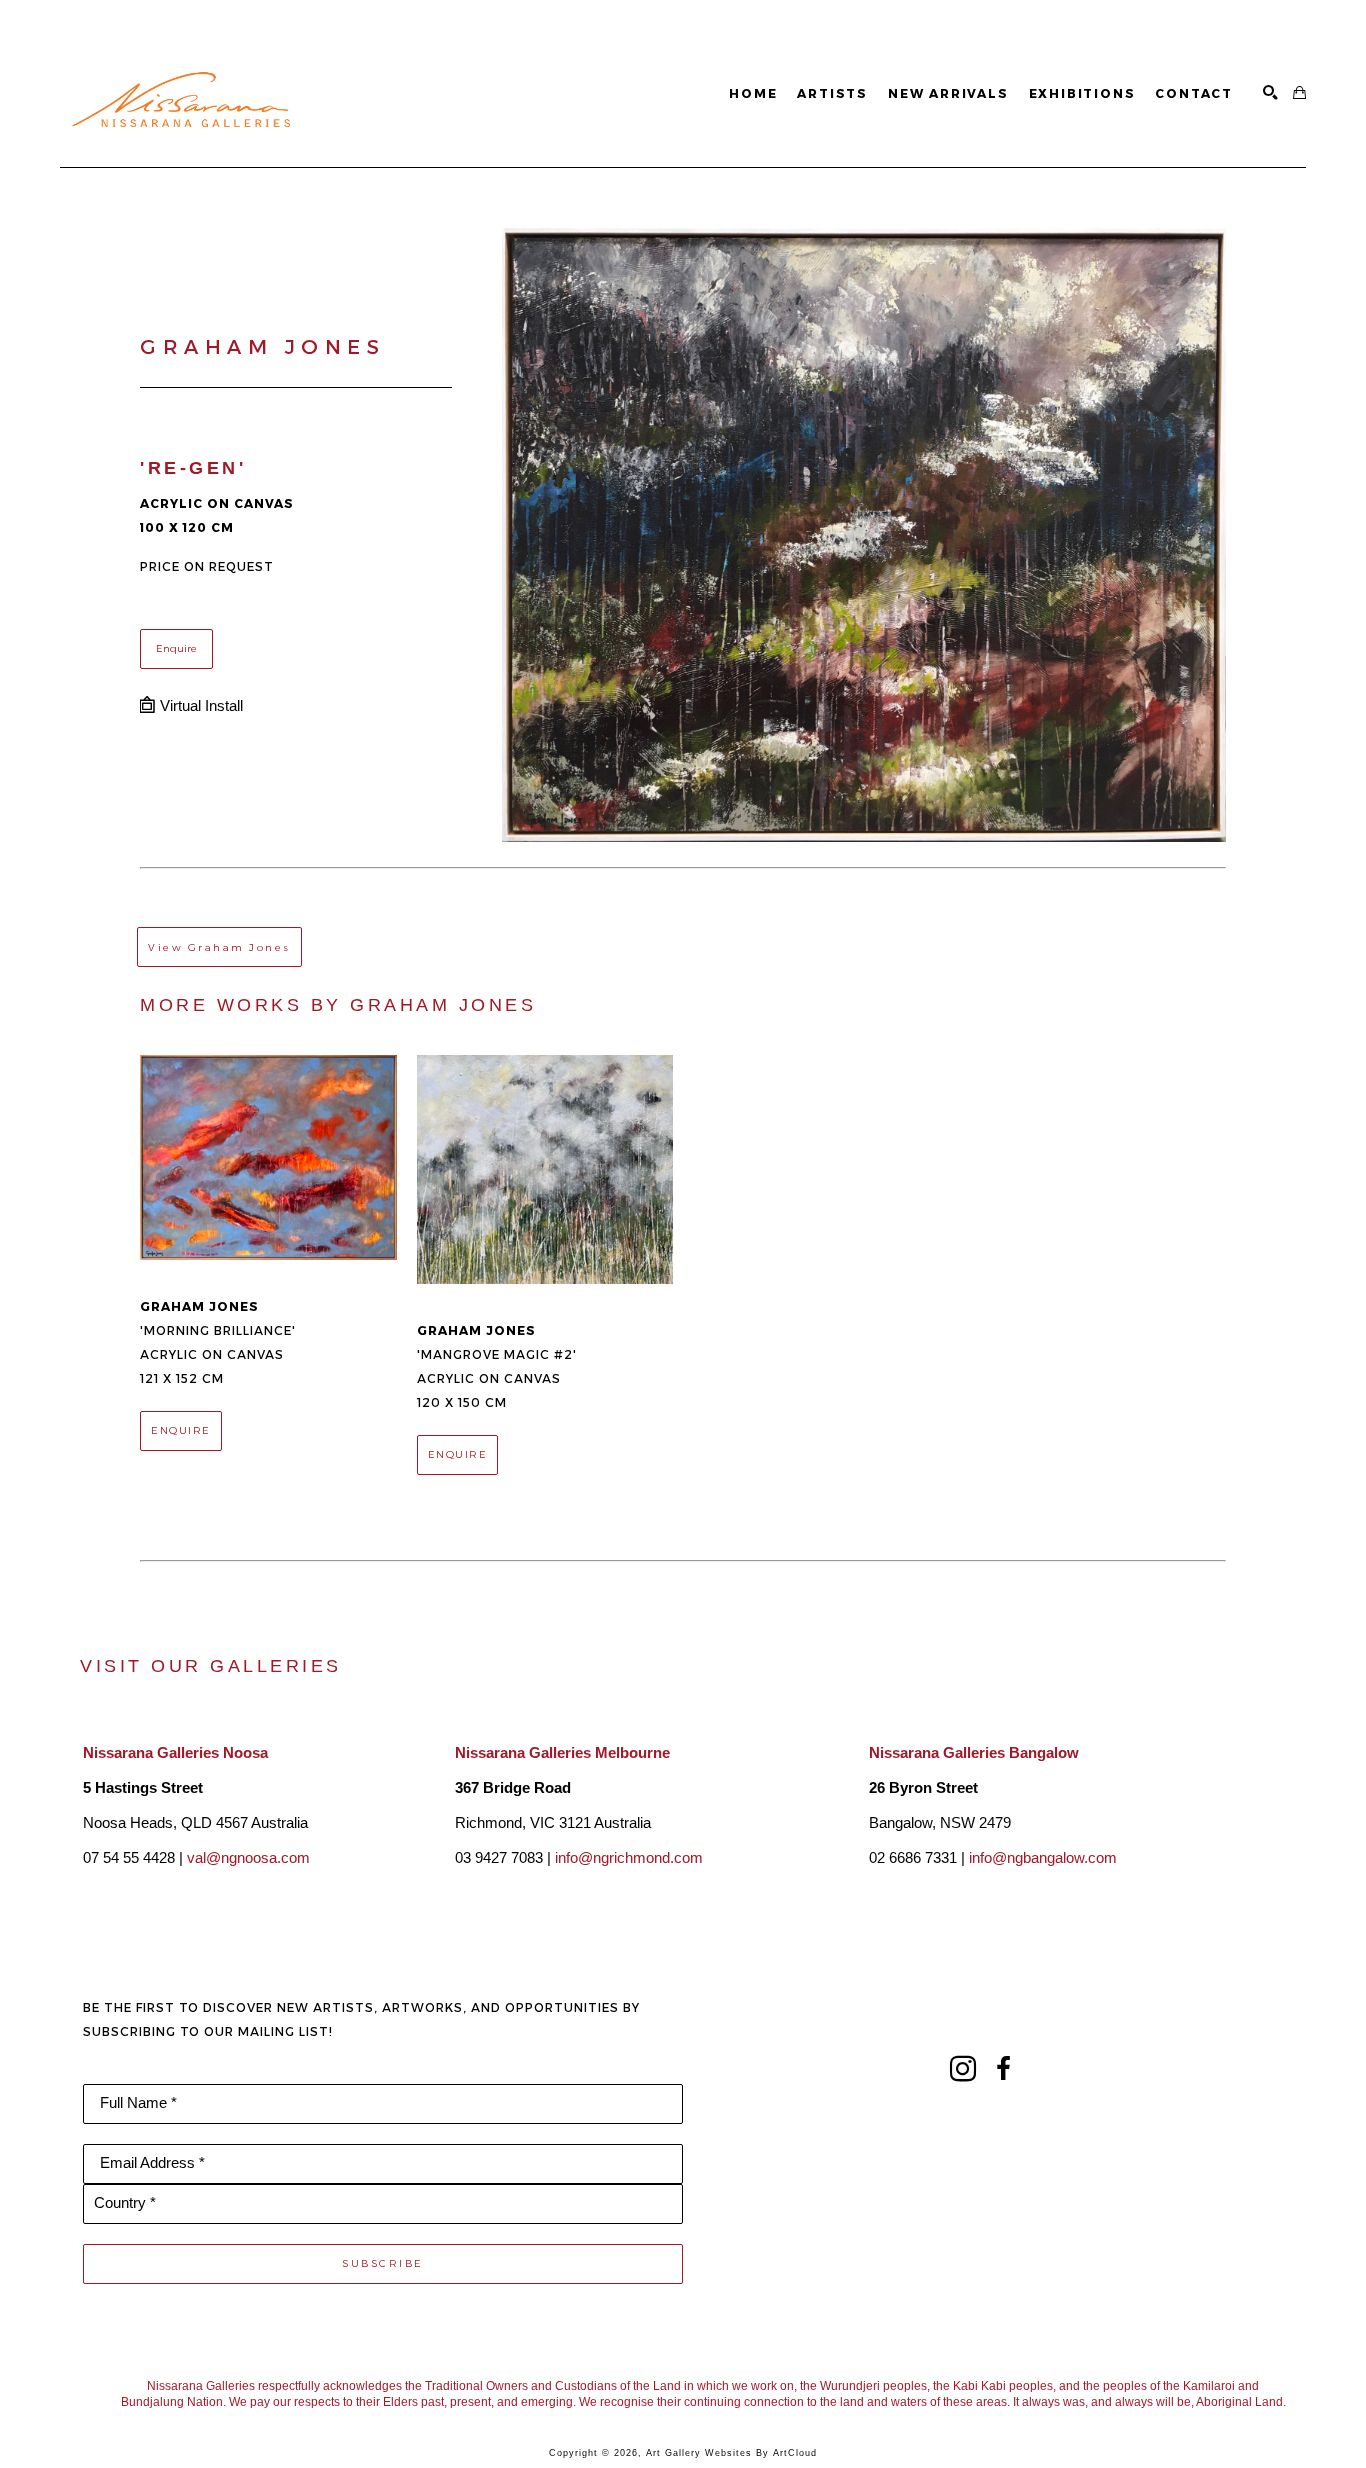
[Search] (1270, 93)
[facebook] (1003, 2069)
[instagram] (963, 2069)
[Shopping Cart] (1299, 93)
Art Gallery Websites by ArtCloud (731, 2453)
